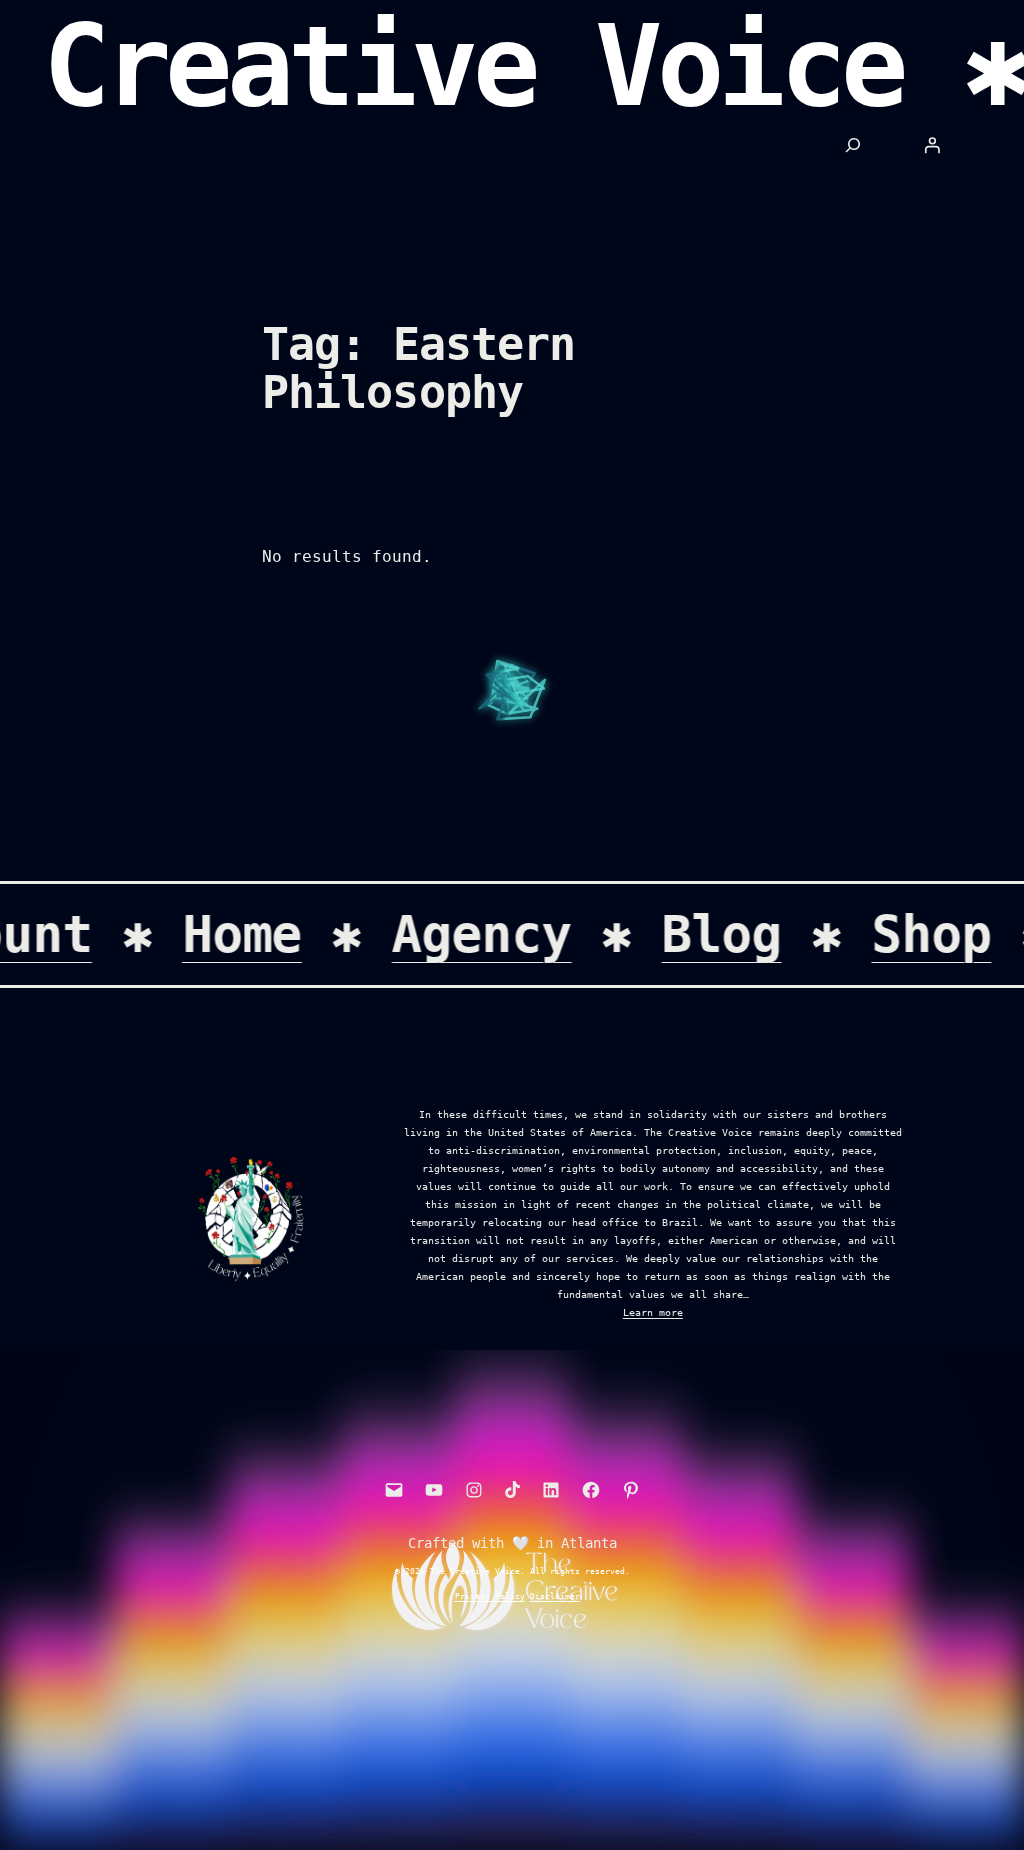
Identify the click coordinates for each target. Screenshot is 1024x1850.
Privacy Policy (490, 1596)
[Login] (932, 145)
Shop (949, 934)
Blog (740, 934)
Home (260, 934)
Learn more (653, 1312)
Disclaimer (555, 1596)
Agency (500, 934)
